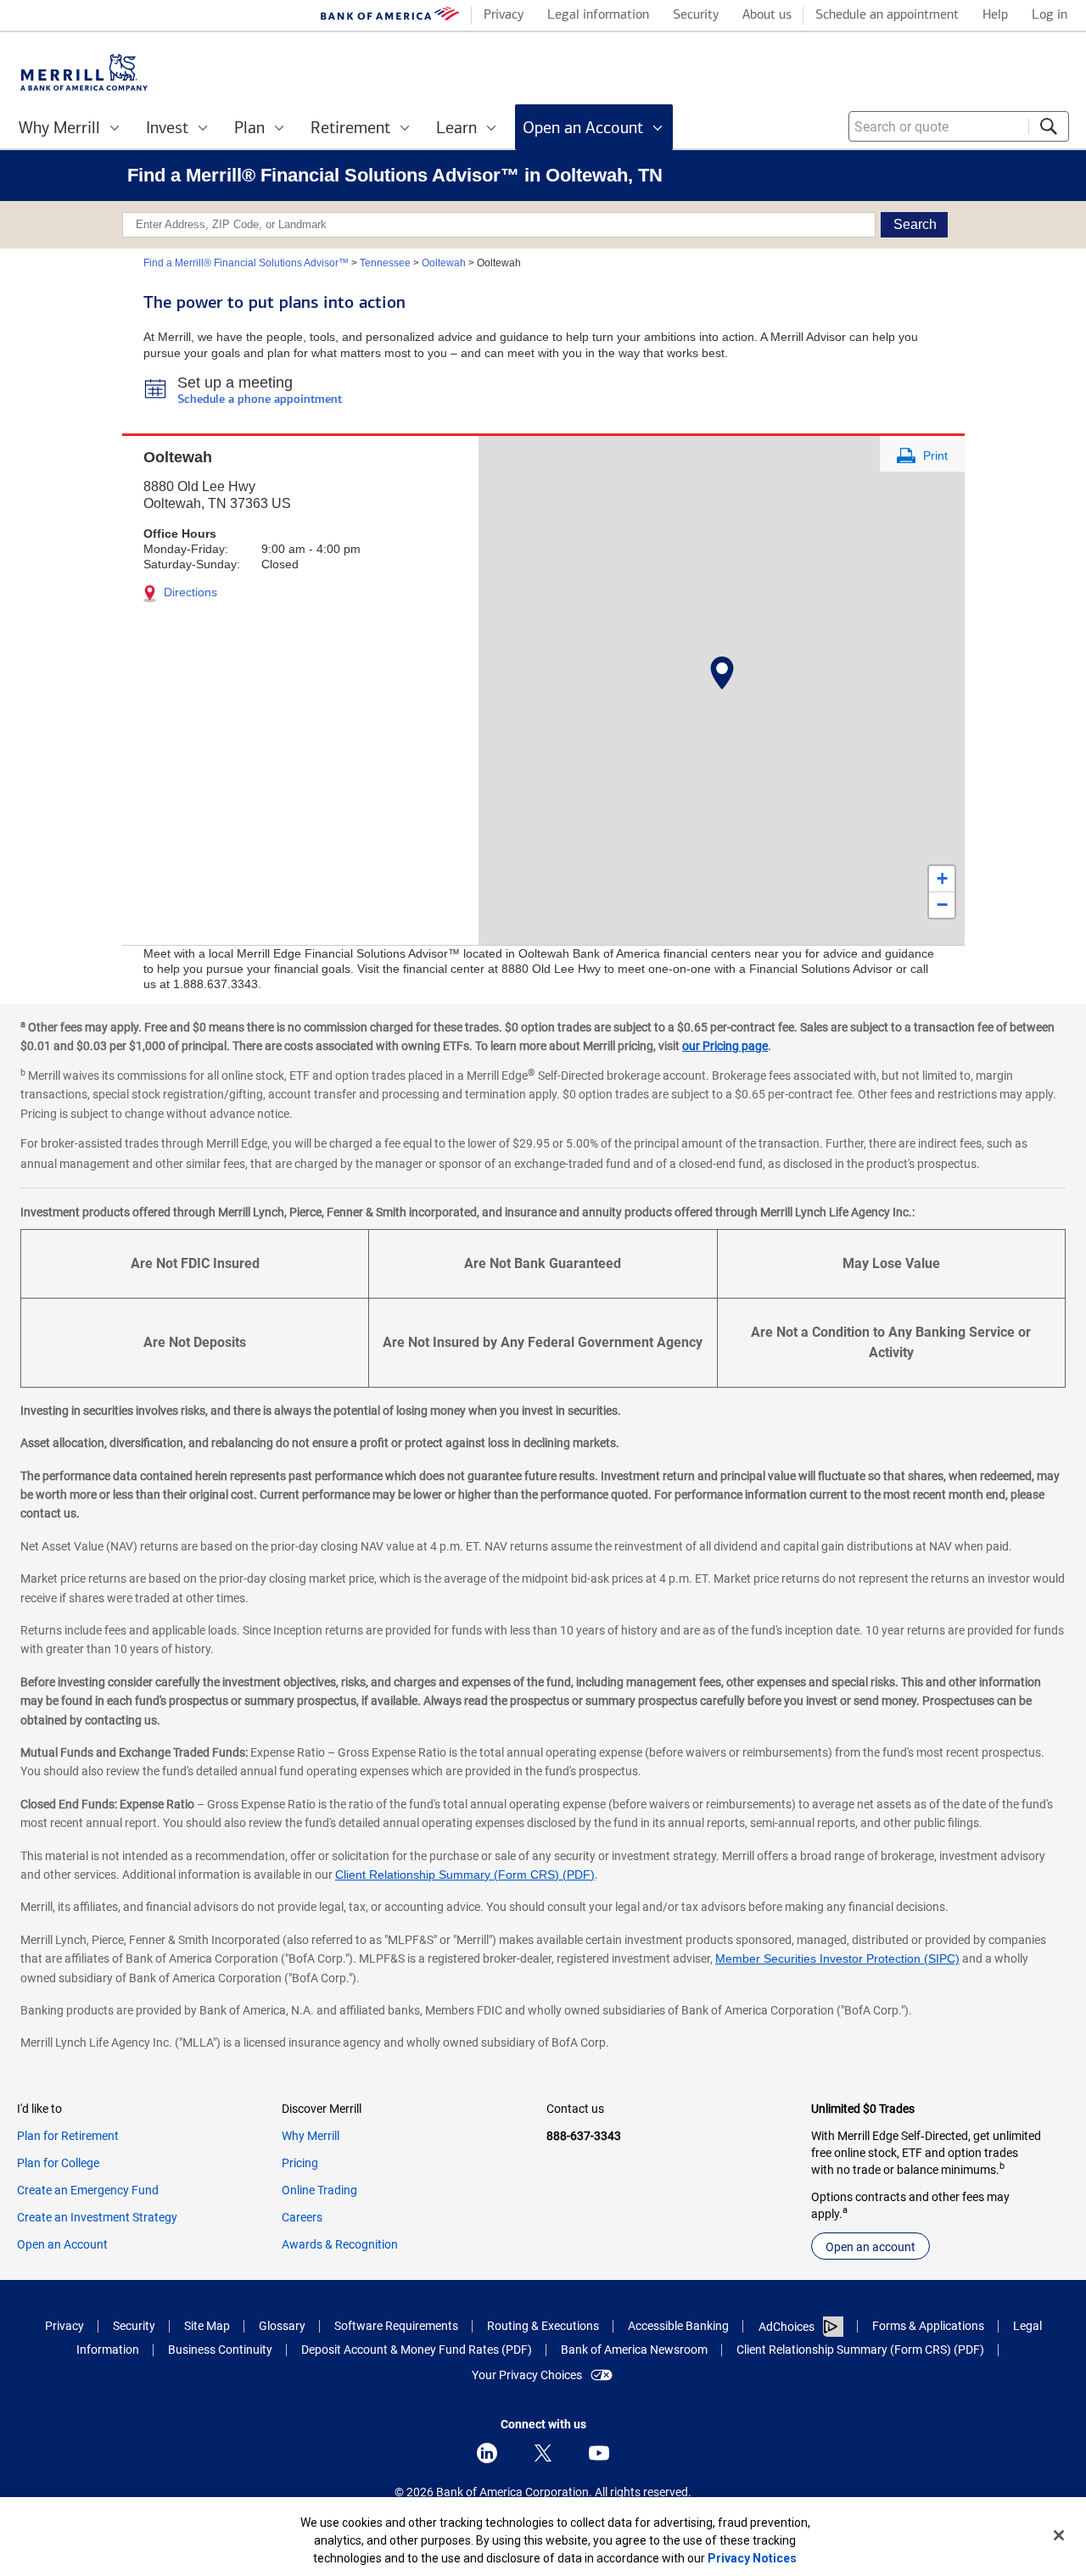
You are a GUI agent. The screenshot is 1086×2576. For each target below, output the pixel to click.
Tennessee (385, 263)
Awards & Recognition (340, 2244)
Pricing (300, 2163)
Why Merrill (311, 2136)
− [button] (942, 905)
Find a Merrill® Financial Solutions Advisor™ (246, 263)
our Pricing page (725, 1046)
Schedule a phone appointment (260, 400)
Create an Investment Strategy (97, 2217)
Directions (189, 592)
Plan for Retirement (68, 2136)
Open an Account (62, 2244)
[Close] (1059, 2535)
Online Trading (319, 2190)
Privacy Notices (752, 2558)
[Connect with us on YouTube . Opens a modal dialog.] (599, 2453)
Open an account (870, 2247)
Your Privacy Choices (527, 2375)
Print (934, 455)
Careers (302, 2217)
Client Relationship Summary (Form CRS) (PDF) (465, 1875)
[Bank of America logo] (390, 17)
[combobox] (959, 126)
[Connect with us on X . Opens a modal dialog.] (543, 2453)
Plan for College (58, 2163)
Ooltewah (444, 263)
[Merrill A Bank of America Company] (84, 73)
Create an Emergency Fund (88, 2190)
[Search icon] (1049, 126)
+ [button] (942, 878)
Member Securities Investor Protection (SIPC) (837, 1959)
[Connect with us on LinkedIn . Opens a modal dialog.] (487, 2453)
